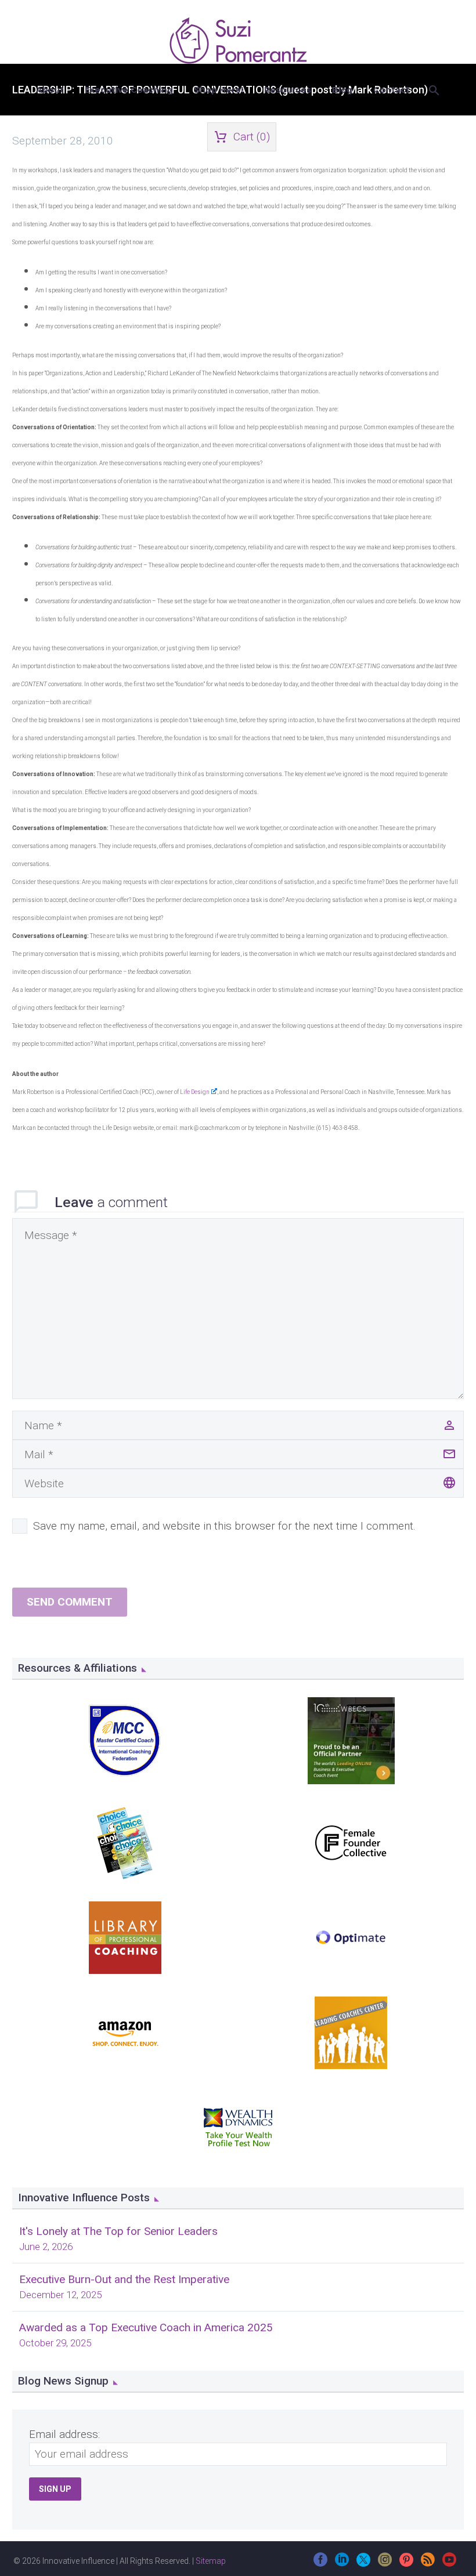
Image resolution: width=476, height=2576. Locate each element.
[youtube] (449, 2564)
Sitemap (211, 2561)
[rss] (428, 2564)
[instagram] (385, 2564)
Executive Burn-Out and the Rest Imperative (124, 2279)
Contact (392, 90)
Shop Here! (219, 90)
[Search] (433, 90)
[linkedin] (342, 2564)
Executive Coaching (129, 90)
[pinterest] (406, 2564)
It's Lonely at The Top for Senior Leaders (118, 2231)
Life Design (195, 1092)
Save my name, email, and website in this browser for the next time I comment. (224, 1526)
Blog (342, 90)
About (50, 90)
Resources (288, 90)
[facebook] (320, 2564)
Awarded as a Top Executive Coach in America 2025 (146, 2327)
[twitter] (363, 2564)
